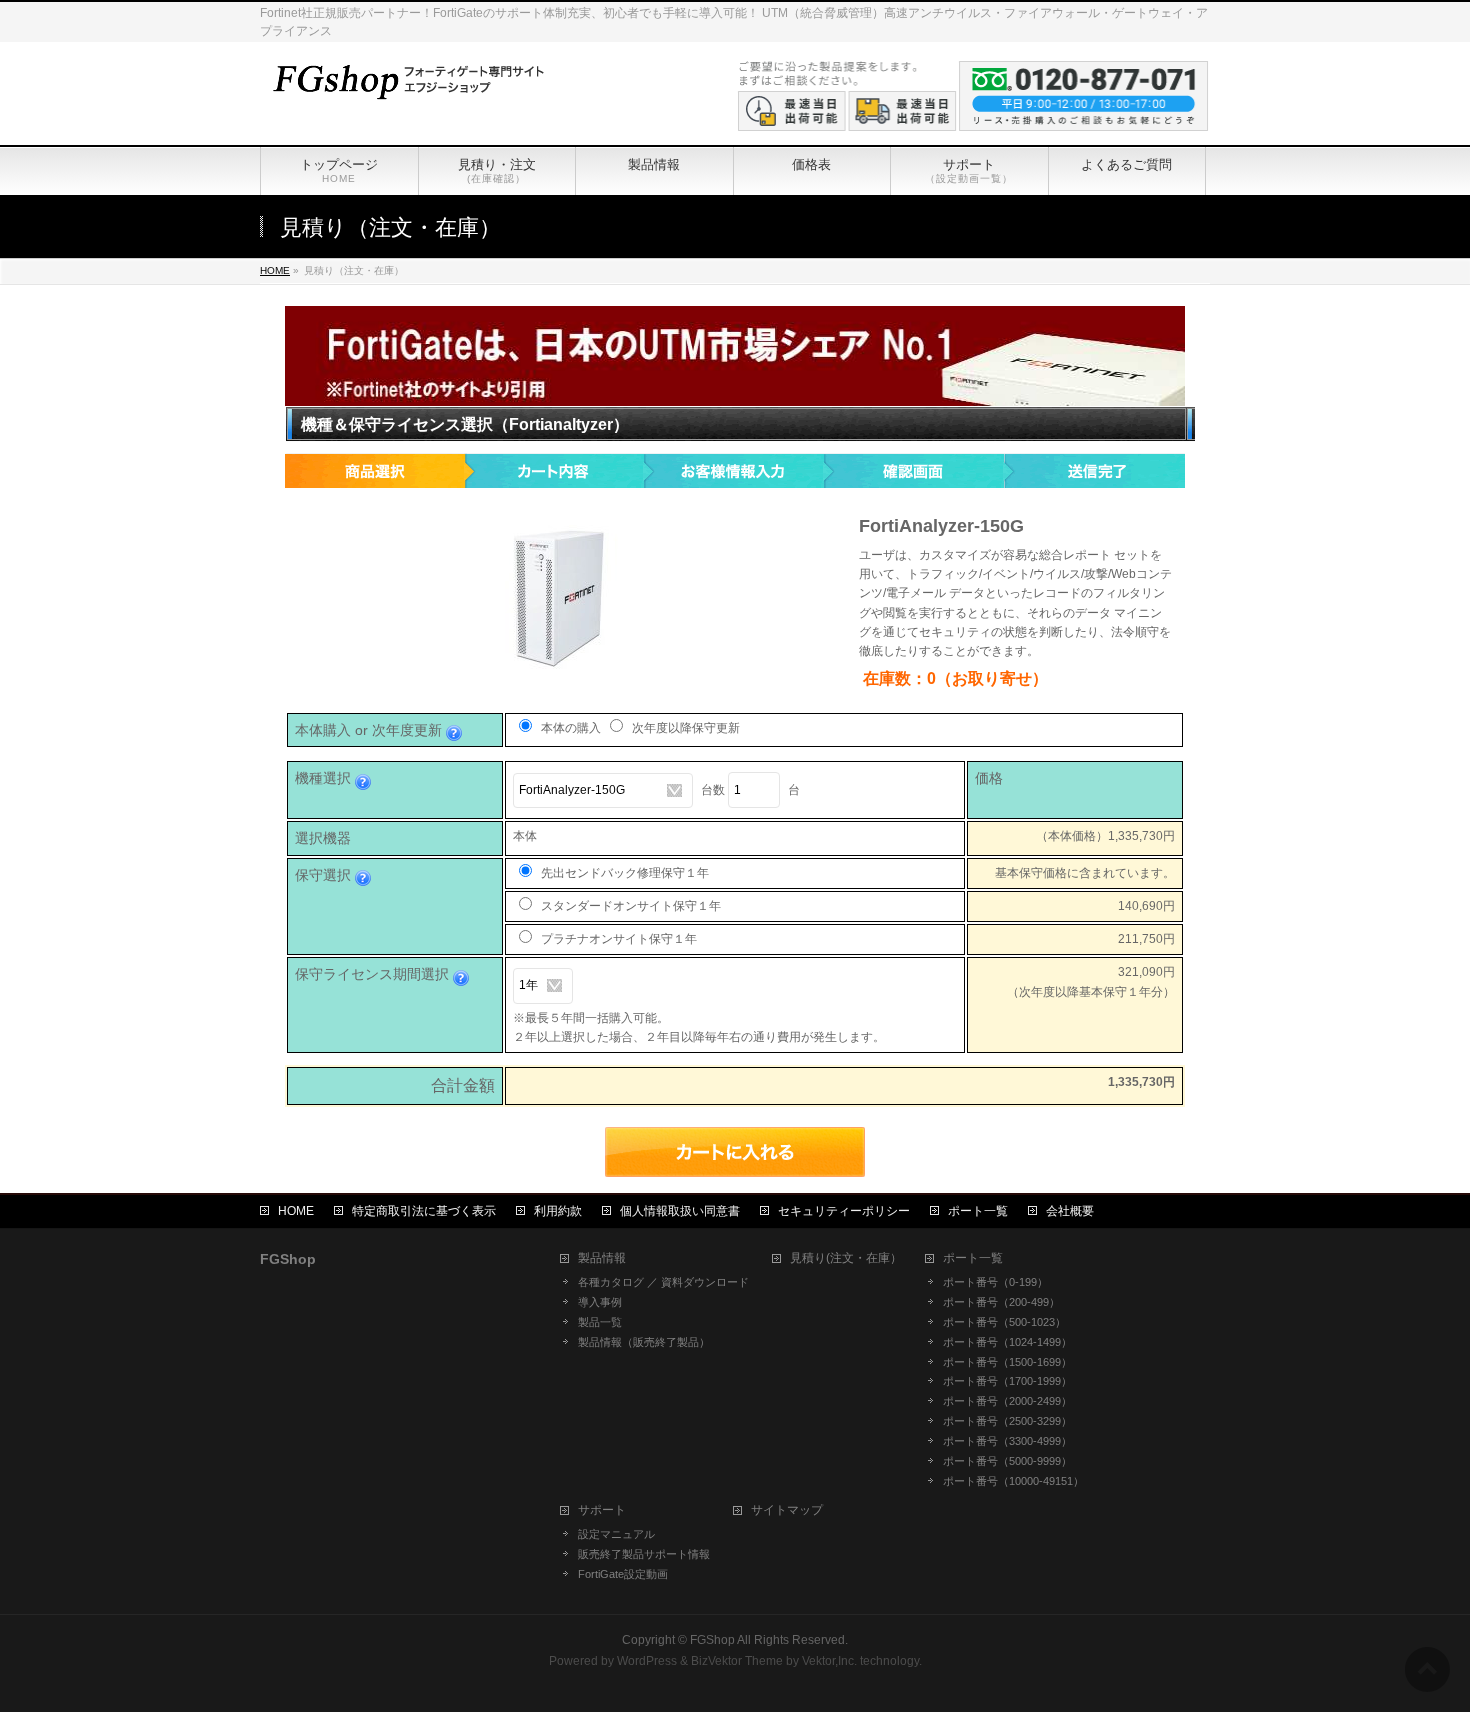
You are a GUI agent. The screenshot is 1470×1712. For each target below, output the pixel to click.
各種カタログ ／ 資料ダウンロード (663, 1282)
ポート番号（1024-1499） (1007, 1342)
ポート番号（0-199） (995, 1282)
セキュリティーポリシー (844, 1211)
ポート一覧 (978, 1211)
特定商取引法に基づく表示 (424, 1211)
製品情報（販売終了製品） (644, 1342)
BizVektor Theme (737, 1661)
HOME (296, 1211)
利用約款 (558, 1211)
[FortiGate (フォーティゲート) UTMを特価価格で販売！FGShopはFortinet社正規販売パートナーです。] (405, 79)
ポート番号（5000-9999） (1007, 1461)
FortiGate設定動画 (623, 1574)
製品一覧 (600, 1322)
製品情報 (602, 1258)
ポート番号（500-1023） (1004, 1322)
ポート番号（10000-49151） (1013, 1481)
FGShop (712, 1640)
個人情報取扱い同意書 (680, 1211)
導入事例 (600, 1302)
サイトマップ (787, 1510)
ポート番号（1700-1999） (1007, 1381)
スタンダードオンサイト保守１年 (629, 906)
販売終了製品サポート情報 (644, 1554)
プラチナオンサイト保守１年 (617, 939)
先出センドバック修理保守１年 (623, 873)
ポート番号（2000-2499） (1007, 1401)
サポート (602, 1510)
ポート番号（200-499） (1001, 1302)
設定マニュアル (616, 1534)
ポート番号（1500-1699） (1007, 1362)
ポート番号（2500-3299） (1007, 1421)
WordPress (647, 1661)
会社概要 (1070, 1211)
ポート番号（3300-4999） (1007, 1441)
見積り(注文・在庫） (846, 1258)
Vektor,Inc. (829, 1661)
